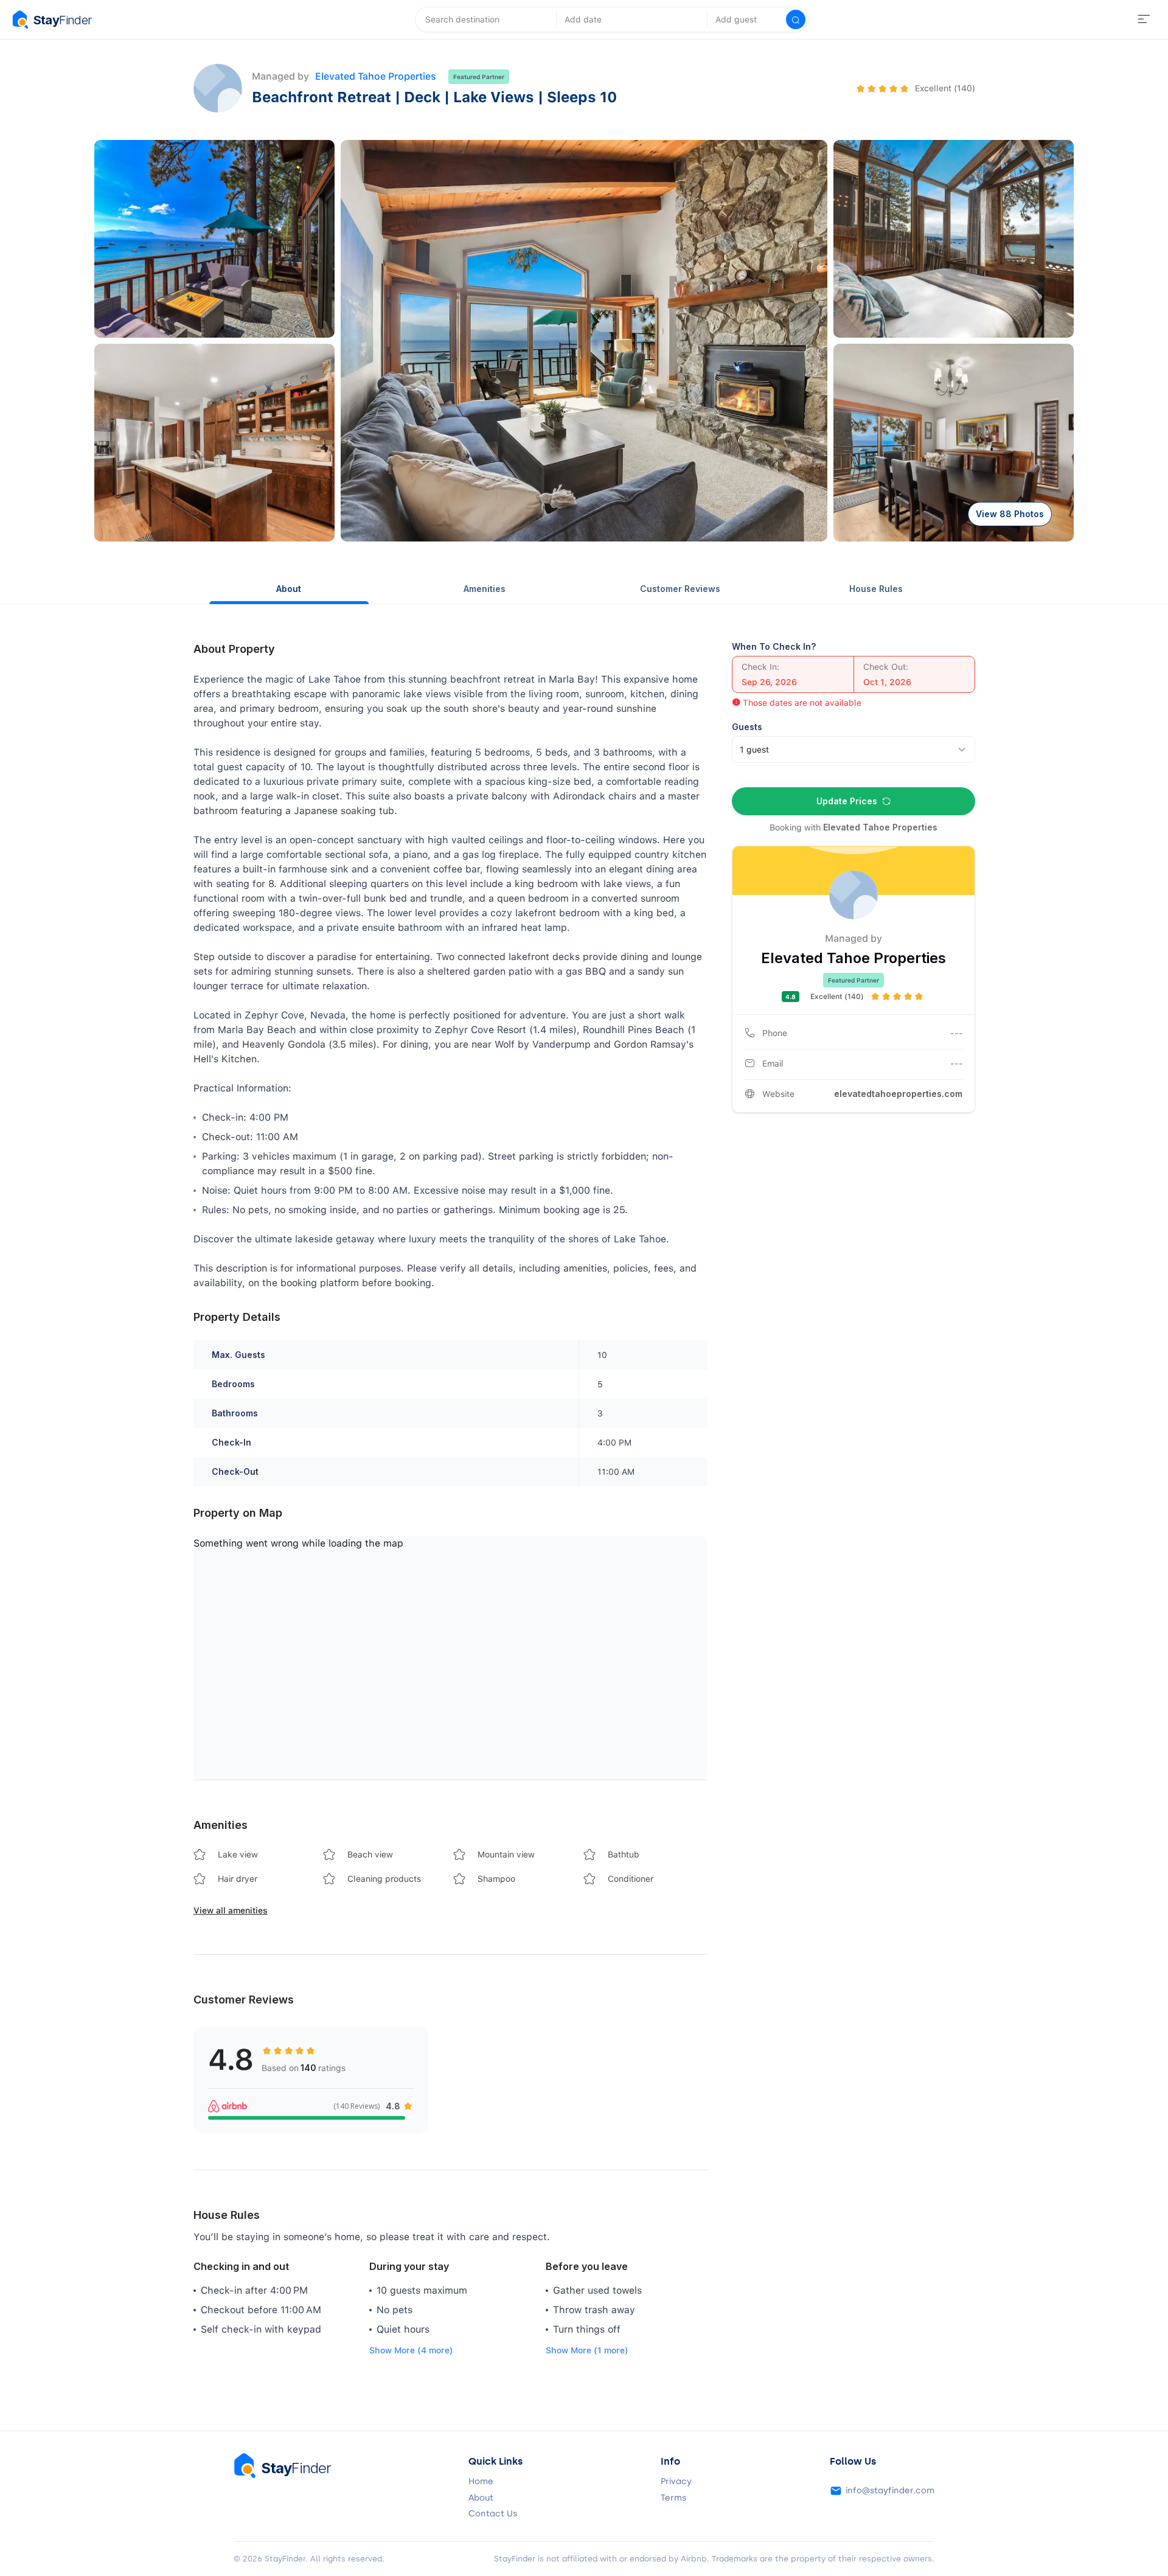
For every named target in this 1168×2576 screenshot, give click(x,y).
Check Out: (886, 667)
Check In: (760, 667)
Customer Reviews (680, 589)
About (289, 589)
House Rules (876, 589)
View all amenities (231, 1910)
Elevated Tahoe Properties (376, 76)
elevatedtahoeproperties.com (898, 1094)
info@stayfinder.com (890, 2491)
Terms (673, 2498)
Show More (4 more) (411, 2350)
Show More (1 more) (587, 2350)
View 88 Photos (1010, 514)
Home (481, 2482)
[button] (214, 239)
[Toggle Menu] (1144, 19)
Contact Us (493, 2514)
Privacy (676, 2482)
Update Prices (847, 801)
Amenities (485, 589)
